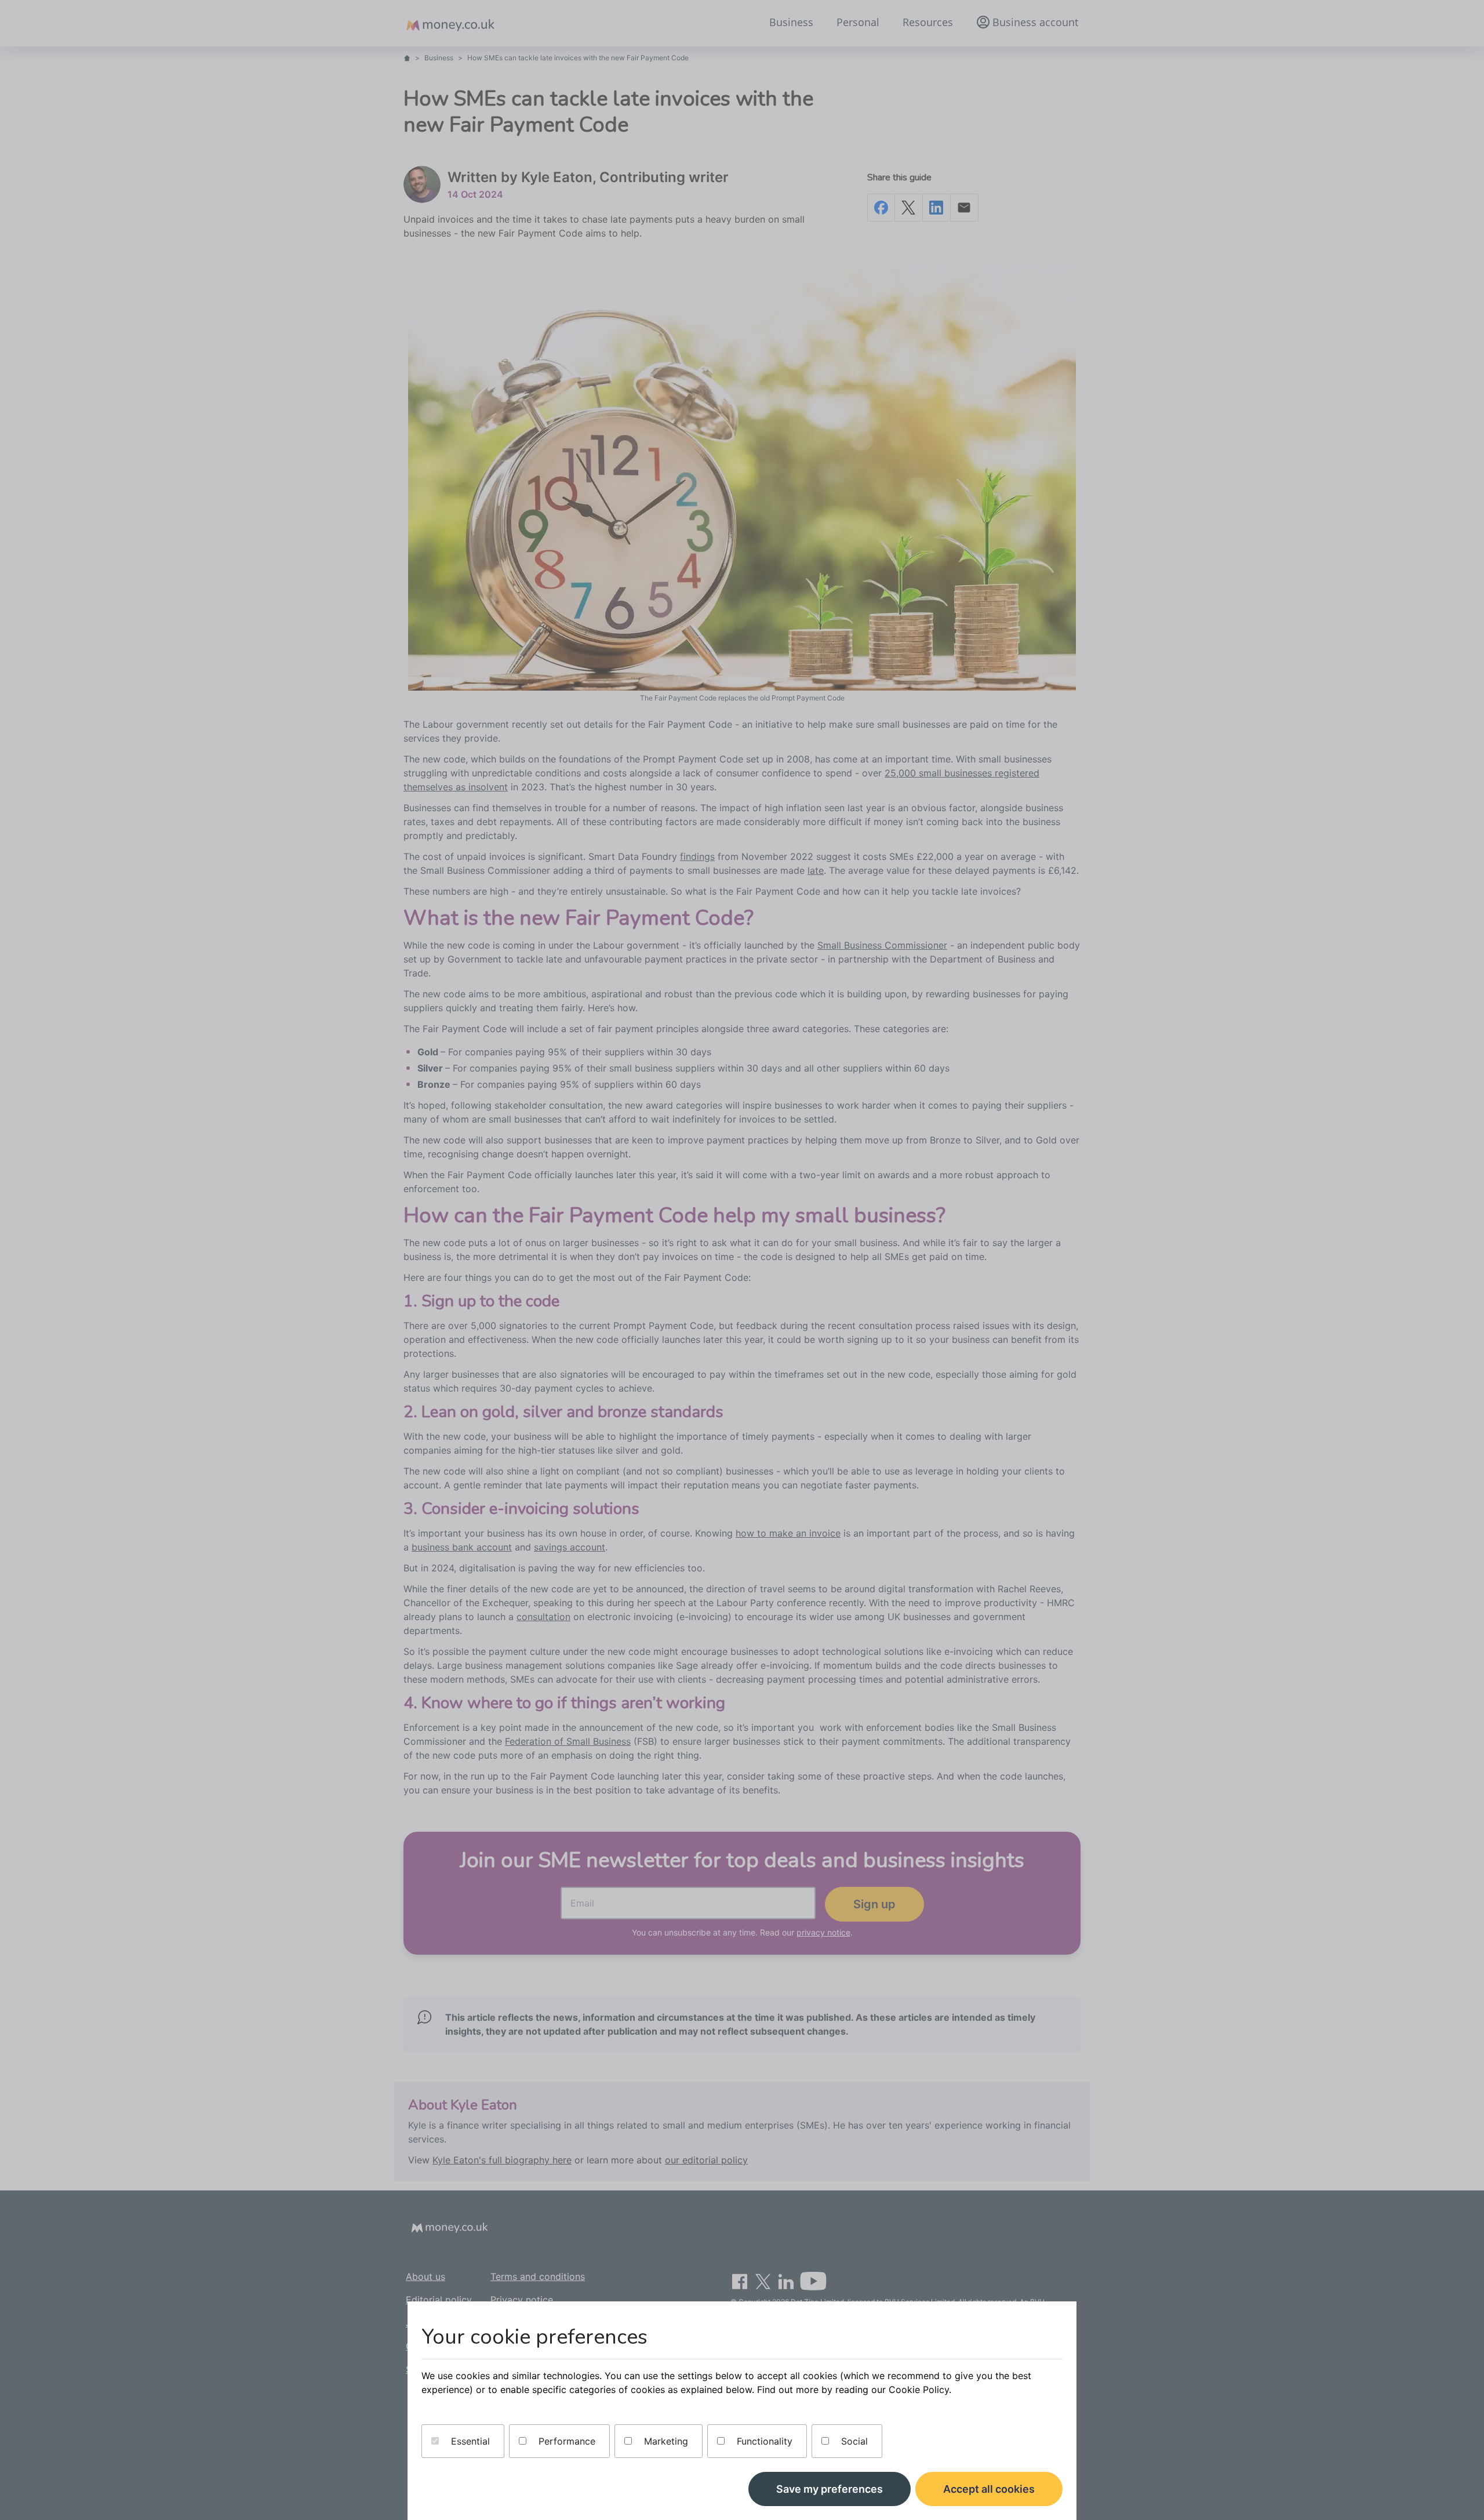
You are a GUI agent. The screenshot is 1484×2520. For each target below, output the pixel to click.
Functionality (763, 2441)
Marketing (665, 2441)
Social (853, 2441)
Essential (469, 2441)
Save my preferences (830, 2489)
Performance (565, 2441)
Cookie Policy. (920, 2390)
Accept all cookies (989, 2489)
